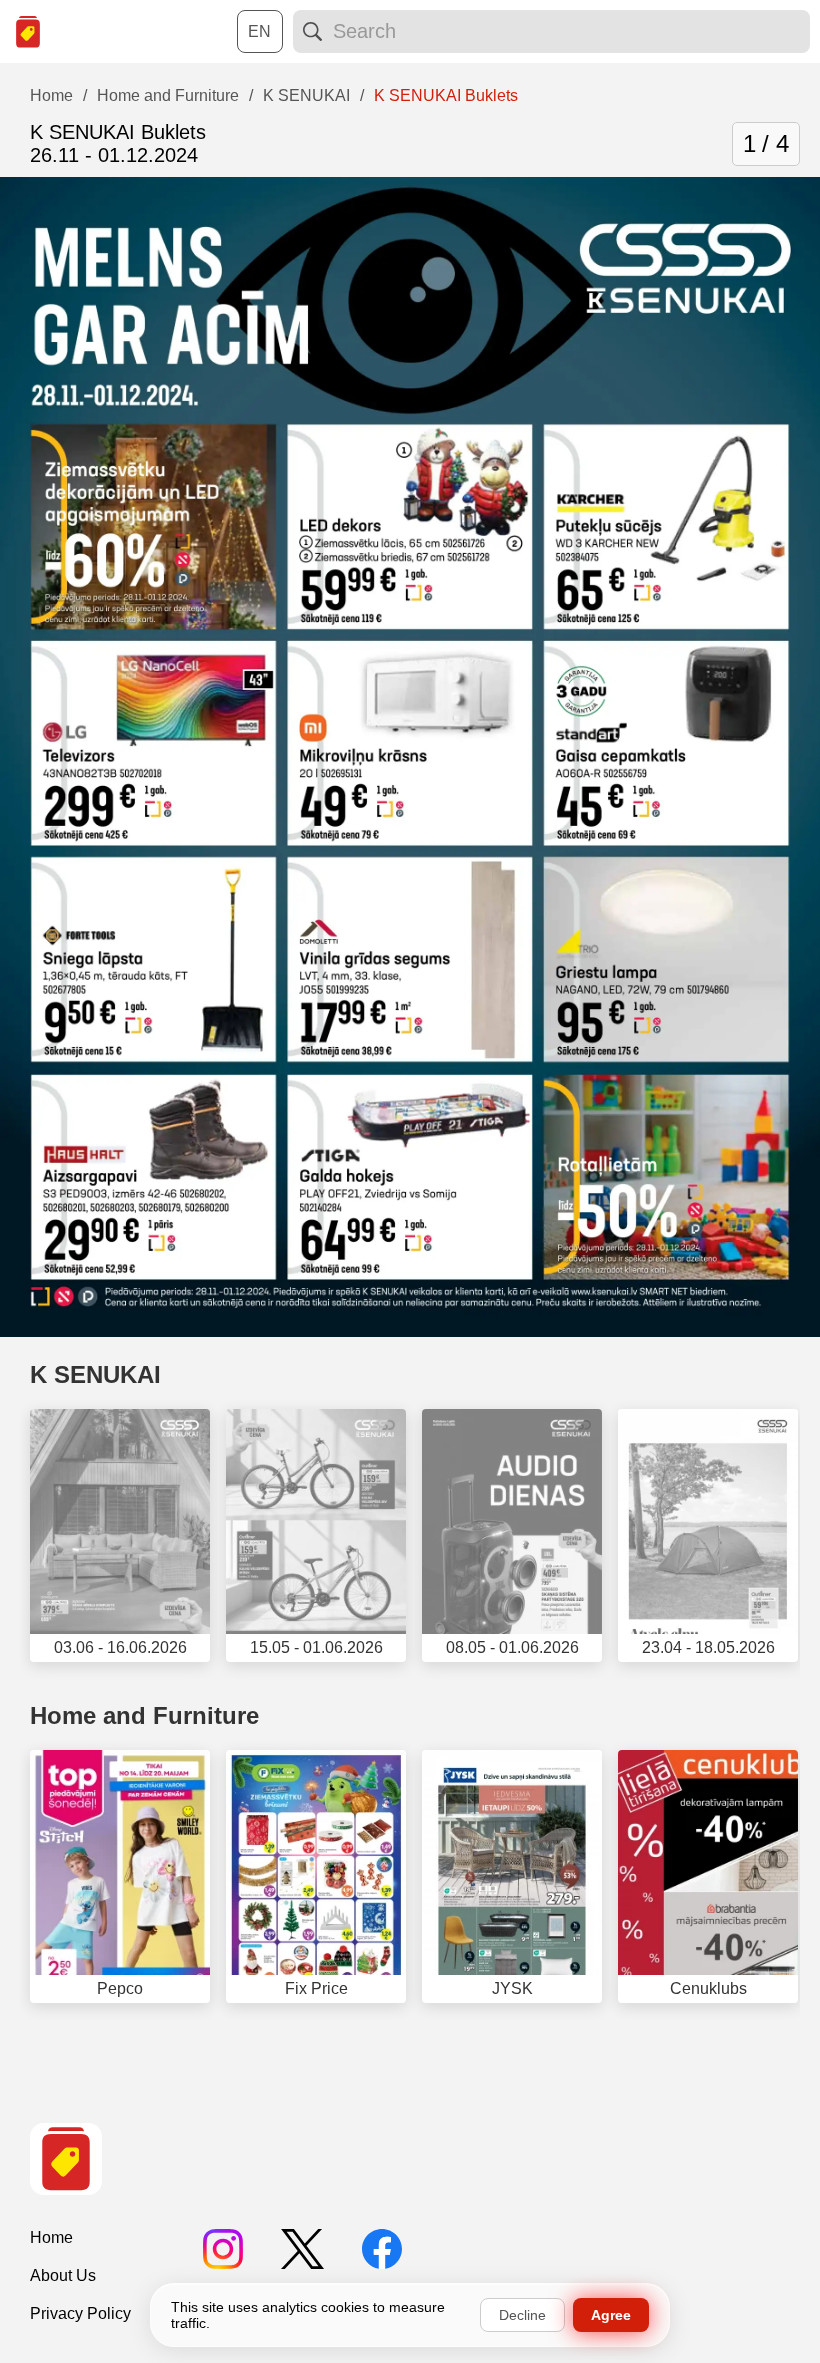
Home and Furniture (144, 1715)
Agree (611, 2315)
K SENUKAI (95, 1374)
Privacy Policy (80, 2313)
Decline (522, 2315)
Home (51, 2237)
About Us (63, 2275)
